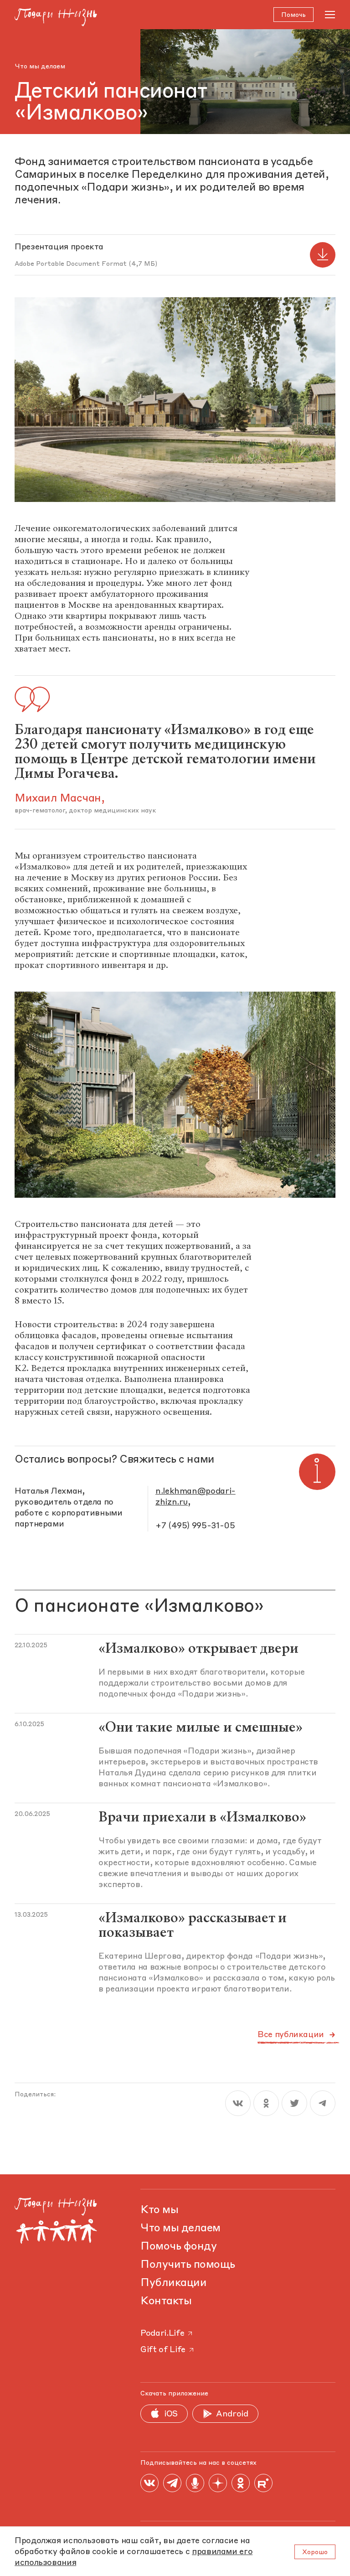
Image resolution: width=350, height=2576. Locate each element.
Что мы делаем (40, 67)
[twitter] (294, 2103)
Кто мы (159, 2210)
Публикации (173, 2283)
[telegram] (323, 2103)
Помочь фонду (178, 2247)
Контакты (166, 2302)
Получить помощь (188, 2265)
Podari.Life (162, 2333)
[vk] (238, 2103)
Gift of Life (163, 2350)
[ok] (266, 2103)
